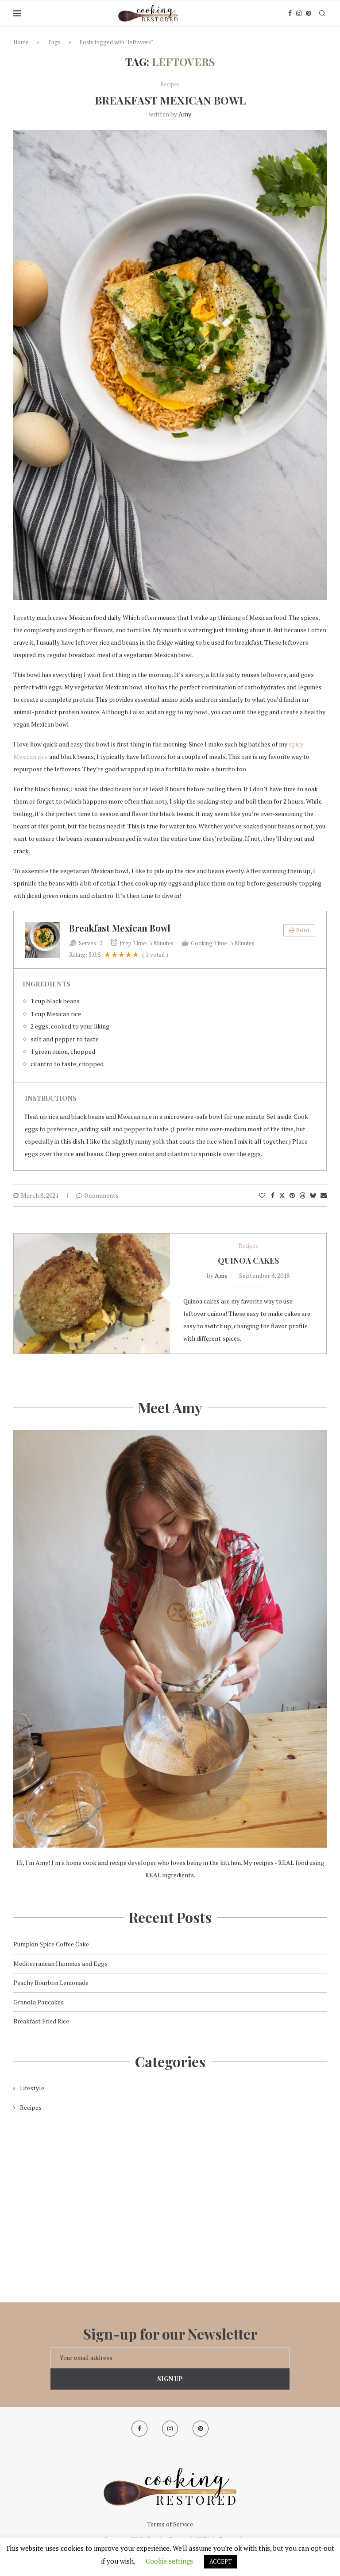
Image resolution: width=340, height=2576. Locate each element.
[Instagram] (299, 13)
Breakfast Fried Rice (41, 2021)
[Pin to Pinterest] (292, 1195)
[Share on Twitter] (282, 1195)
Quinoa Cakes (248, 1261)
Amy (185, 114)
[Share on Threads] (302, 1195)
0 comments (102, 1195)
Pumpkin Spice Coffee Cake (51, 1944)
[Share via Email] (324, 1195)
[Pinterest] (309, 13)
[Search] (322, 13)
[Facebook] (290, 13)
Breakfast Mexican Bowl (170, 100)
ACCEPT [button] (221, 2561)
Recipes (31, 2107)
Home (21, 42)
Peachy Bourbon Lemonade (51, 1982)
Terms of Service (170, 2524)
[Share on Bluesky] (313, 1195)
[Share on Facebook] (273, 1195)
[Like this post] (262, 1195)
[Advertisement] (170, 2201)
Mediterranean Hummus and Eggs (60, 1963)
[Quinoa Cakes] (92, 1294)
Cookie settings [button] (169, 2561)
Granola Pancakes (39, 2002)
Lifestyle (32, 2088)
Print (303, 930)
